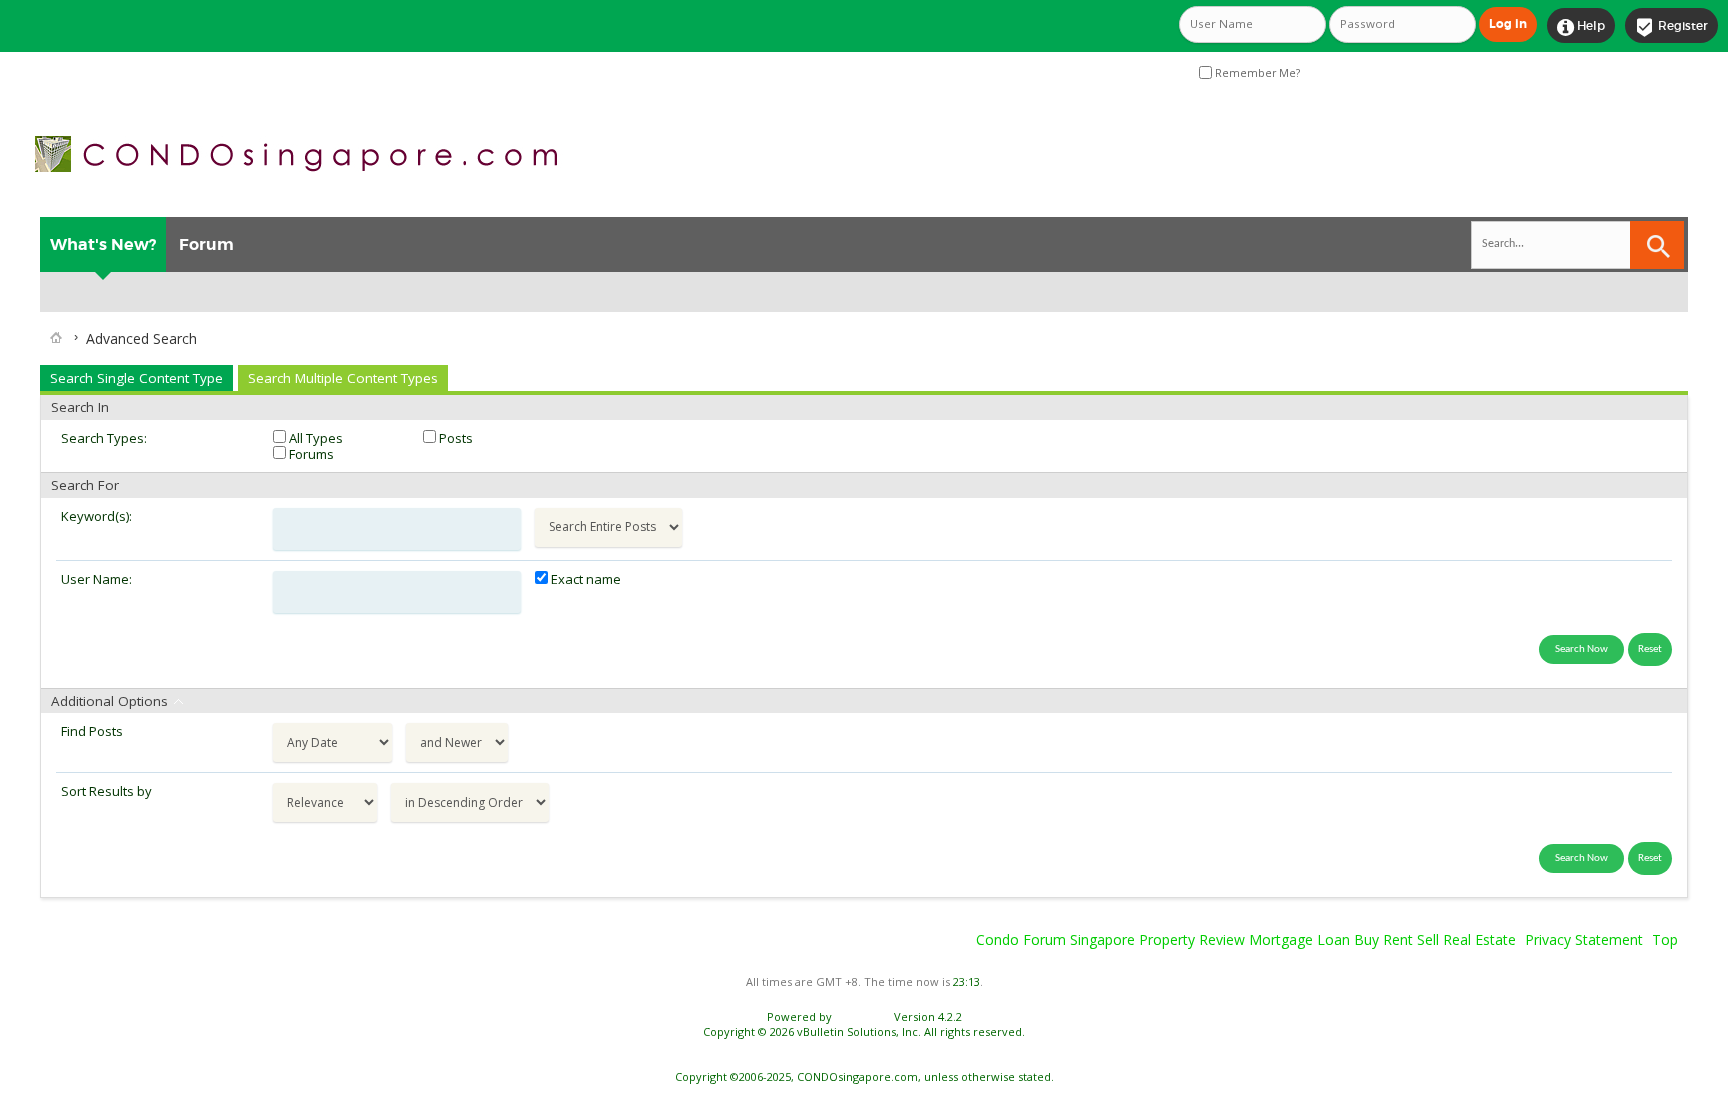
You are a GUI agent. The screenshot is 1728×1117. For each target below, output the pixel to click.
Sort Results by (106, 791)
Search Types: (104, 438)
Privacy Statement (1584, 939)
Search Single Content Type (136, 378)
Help (1581, 27)
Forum (206, 244)
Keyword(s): (96, 516)
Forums (310, 454)
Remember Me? (1256, 73)
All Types (314, 438)
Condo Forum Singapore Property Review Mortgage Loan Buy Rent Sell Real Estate (1246, 939)
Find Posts (92, 731)
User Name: (96, 579)
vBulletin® (863, 1016)
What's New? (103, 244)
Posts (454, 438)
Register (1671, 27)
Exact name (584, 579)
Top (1665, 939)
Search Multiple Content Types (343, 378)
